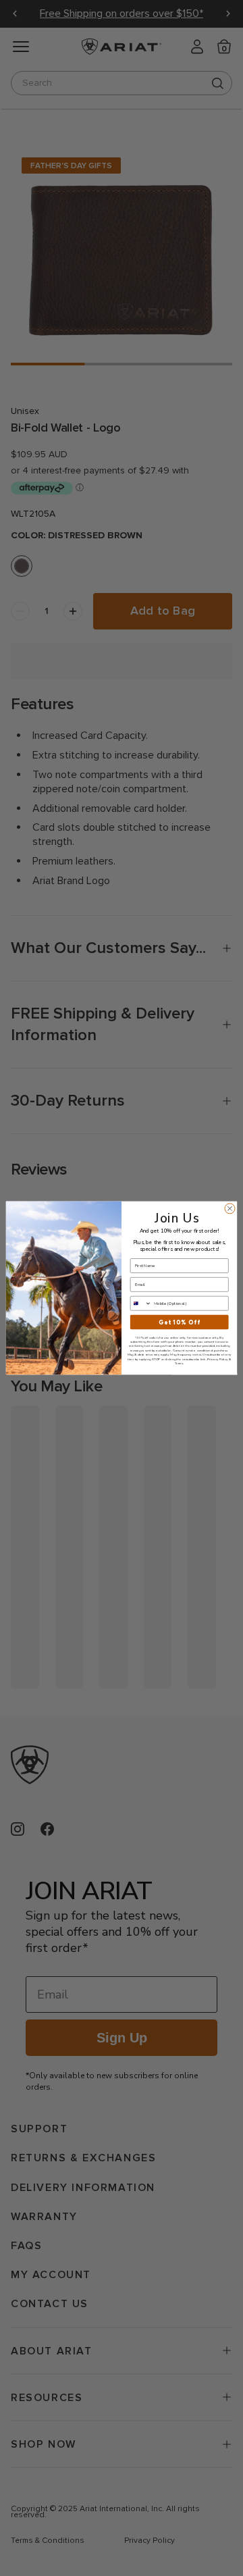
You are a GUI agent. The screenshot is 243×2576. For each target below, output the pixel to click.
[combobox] (141, 1303)
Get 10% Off (179, 1322)
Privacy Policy (217, 1359)
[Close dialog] (230, 1209)
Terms (179, 1363)
